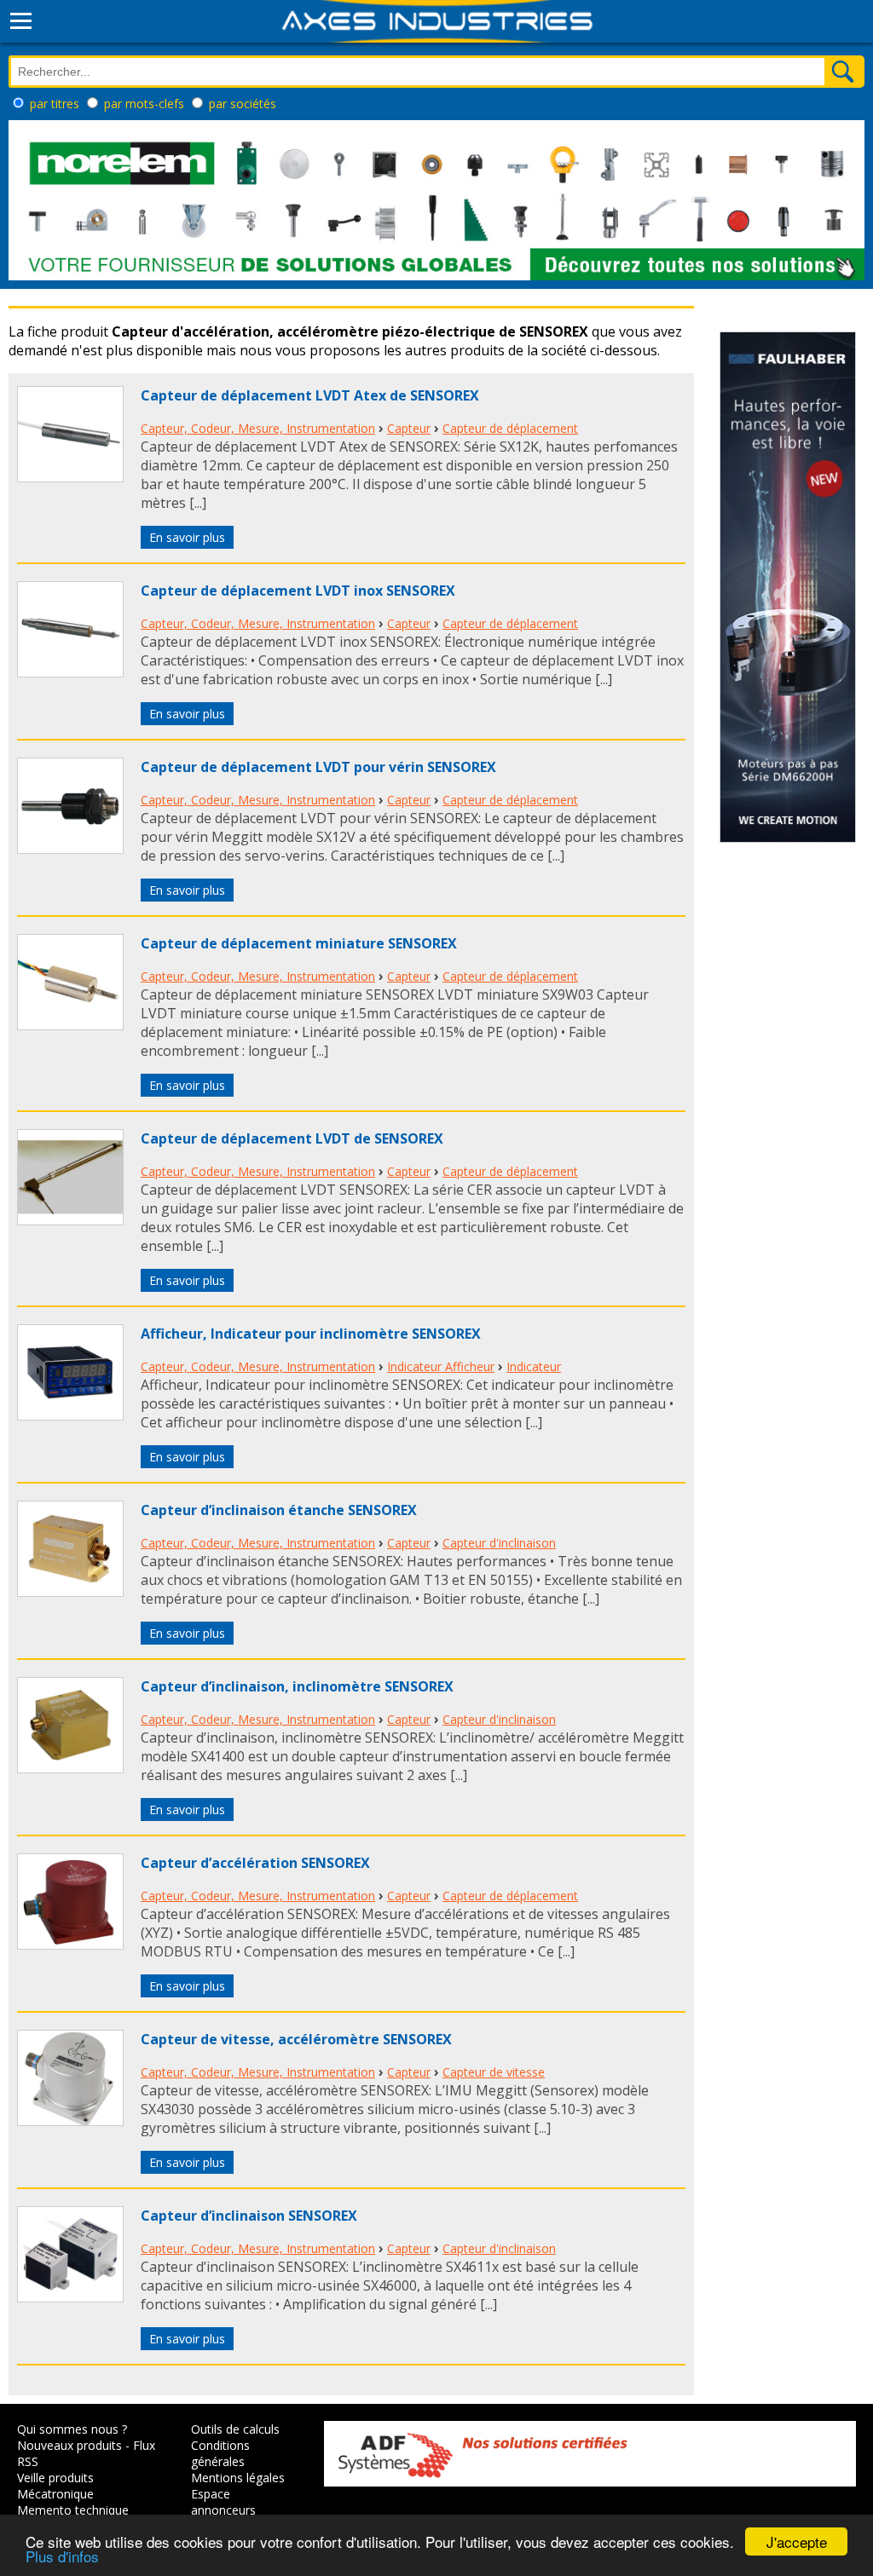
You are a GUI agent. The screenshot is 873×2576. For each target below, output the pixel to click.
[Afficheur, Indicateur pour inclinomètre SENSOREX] (70, 1415)
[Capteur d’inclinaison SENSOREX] (70, 2297)
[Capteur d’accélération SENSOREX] (70, 1945)
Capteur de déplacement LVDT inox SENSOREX (298, 591)
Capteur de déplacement (510, 428)
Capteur (409, 428)
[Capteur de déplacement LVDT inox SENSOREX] (70, 672)
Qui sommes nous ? (72, 2429)
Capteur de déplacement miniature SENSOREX (299, 943)
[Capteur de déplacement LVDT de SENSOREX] (70, 1220)
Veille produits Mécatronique (55, 2486)
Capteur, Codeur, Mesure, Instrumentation (258, 428)
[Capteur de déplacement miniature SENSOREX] (70, 1025)
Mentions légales (238, 2478)
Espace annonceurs (223, 2502)
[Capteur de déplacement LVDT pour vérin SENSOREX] (70, 849)
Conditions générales (220, 2453)
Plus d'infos (62, 2556)
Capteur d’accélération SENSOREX (255, 1863)
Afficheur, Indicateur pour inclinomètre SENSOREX (311, 1334)
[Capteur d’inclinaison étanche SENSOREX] (70, 1592)
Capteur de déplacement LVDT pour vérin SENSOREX (318, 767)
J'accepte (797, 2541)
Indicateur (534, 1366)
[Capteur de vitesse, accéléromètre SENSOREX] (70, 2121)
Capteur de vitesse (494, 2072)
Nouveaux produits (69, 2445)
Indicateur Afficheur (441, 1366)
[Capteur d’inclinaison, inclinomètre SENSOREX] (70, 1768)
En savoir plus (187, 537)
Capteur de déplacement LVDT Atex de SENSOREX (310, 395)
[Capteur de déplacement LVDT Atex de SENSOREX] (70, 477)
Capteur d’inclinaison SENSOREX (249, 2216)
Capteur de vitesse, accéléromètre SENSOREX (296, 2039)
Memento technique (73, 2510)
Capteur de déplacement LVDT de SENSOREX (292, 1138)
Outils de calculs (235, 2429)
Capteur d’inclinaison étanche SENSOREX (279, 1510)
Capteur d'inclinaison (499, 1543)
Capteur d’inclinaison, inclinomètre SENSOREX (297, 1686)
